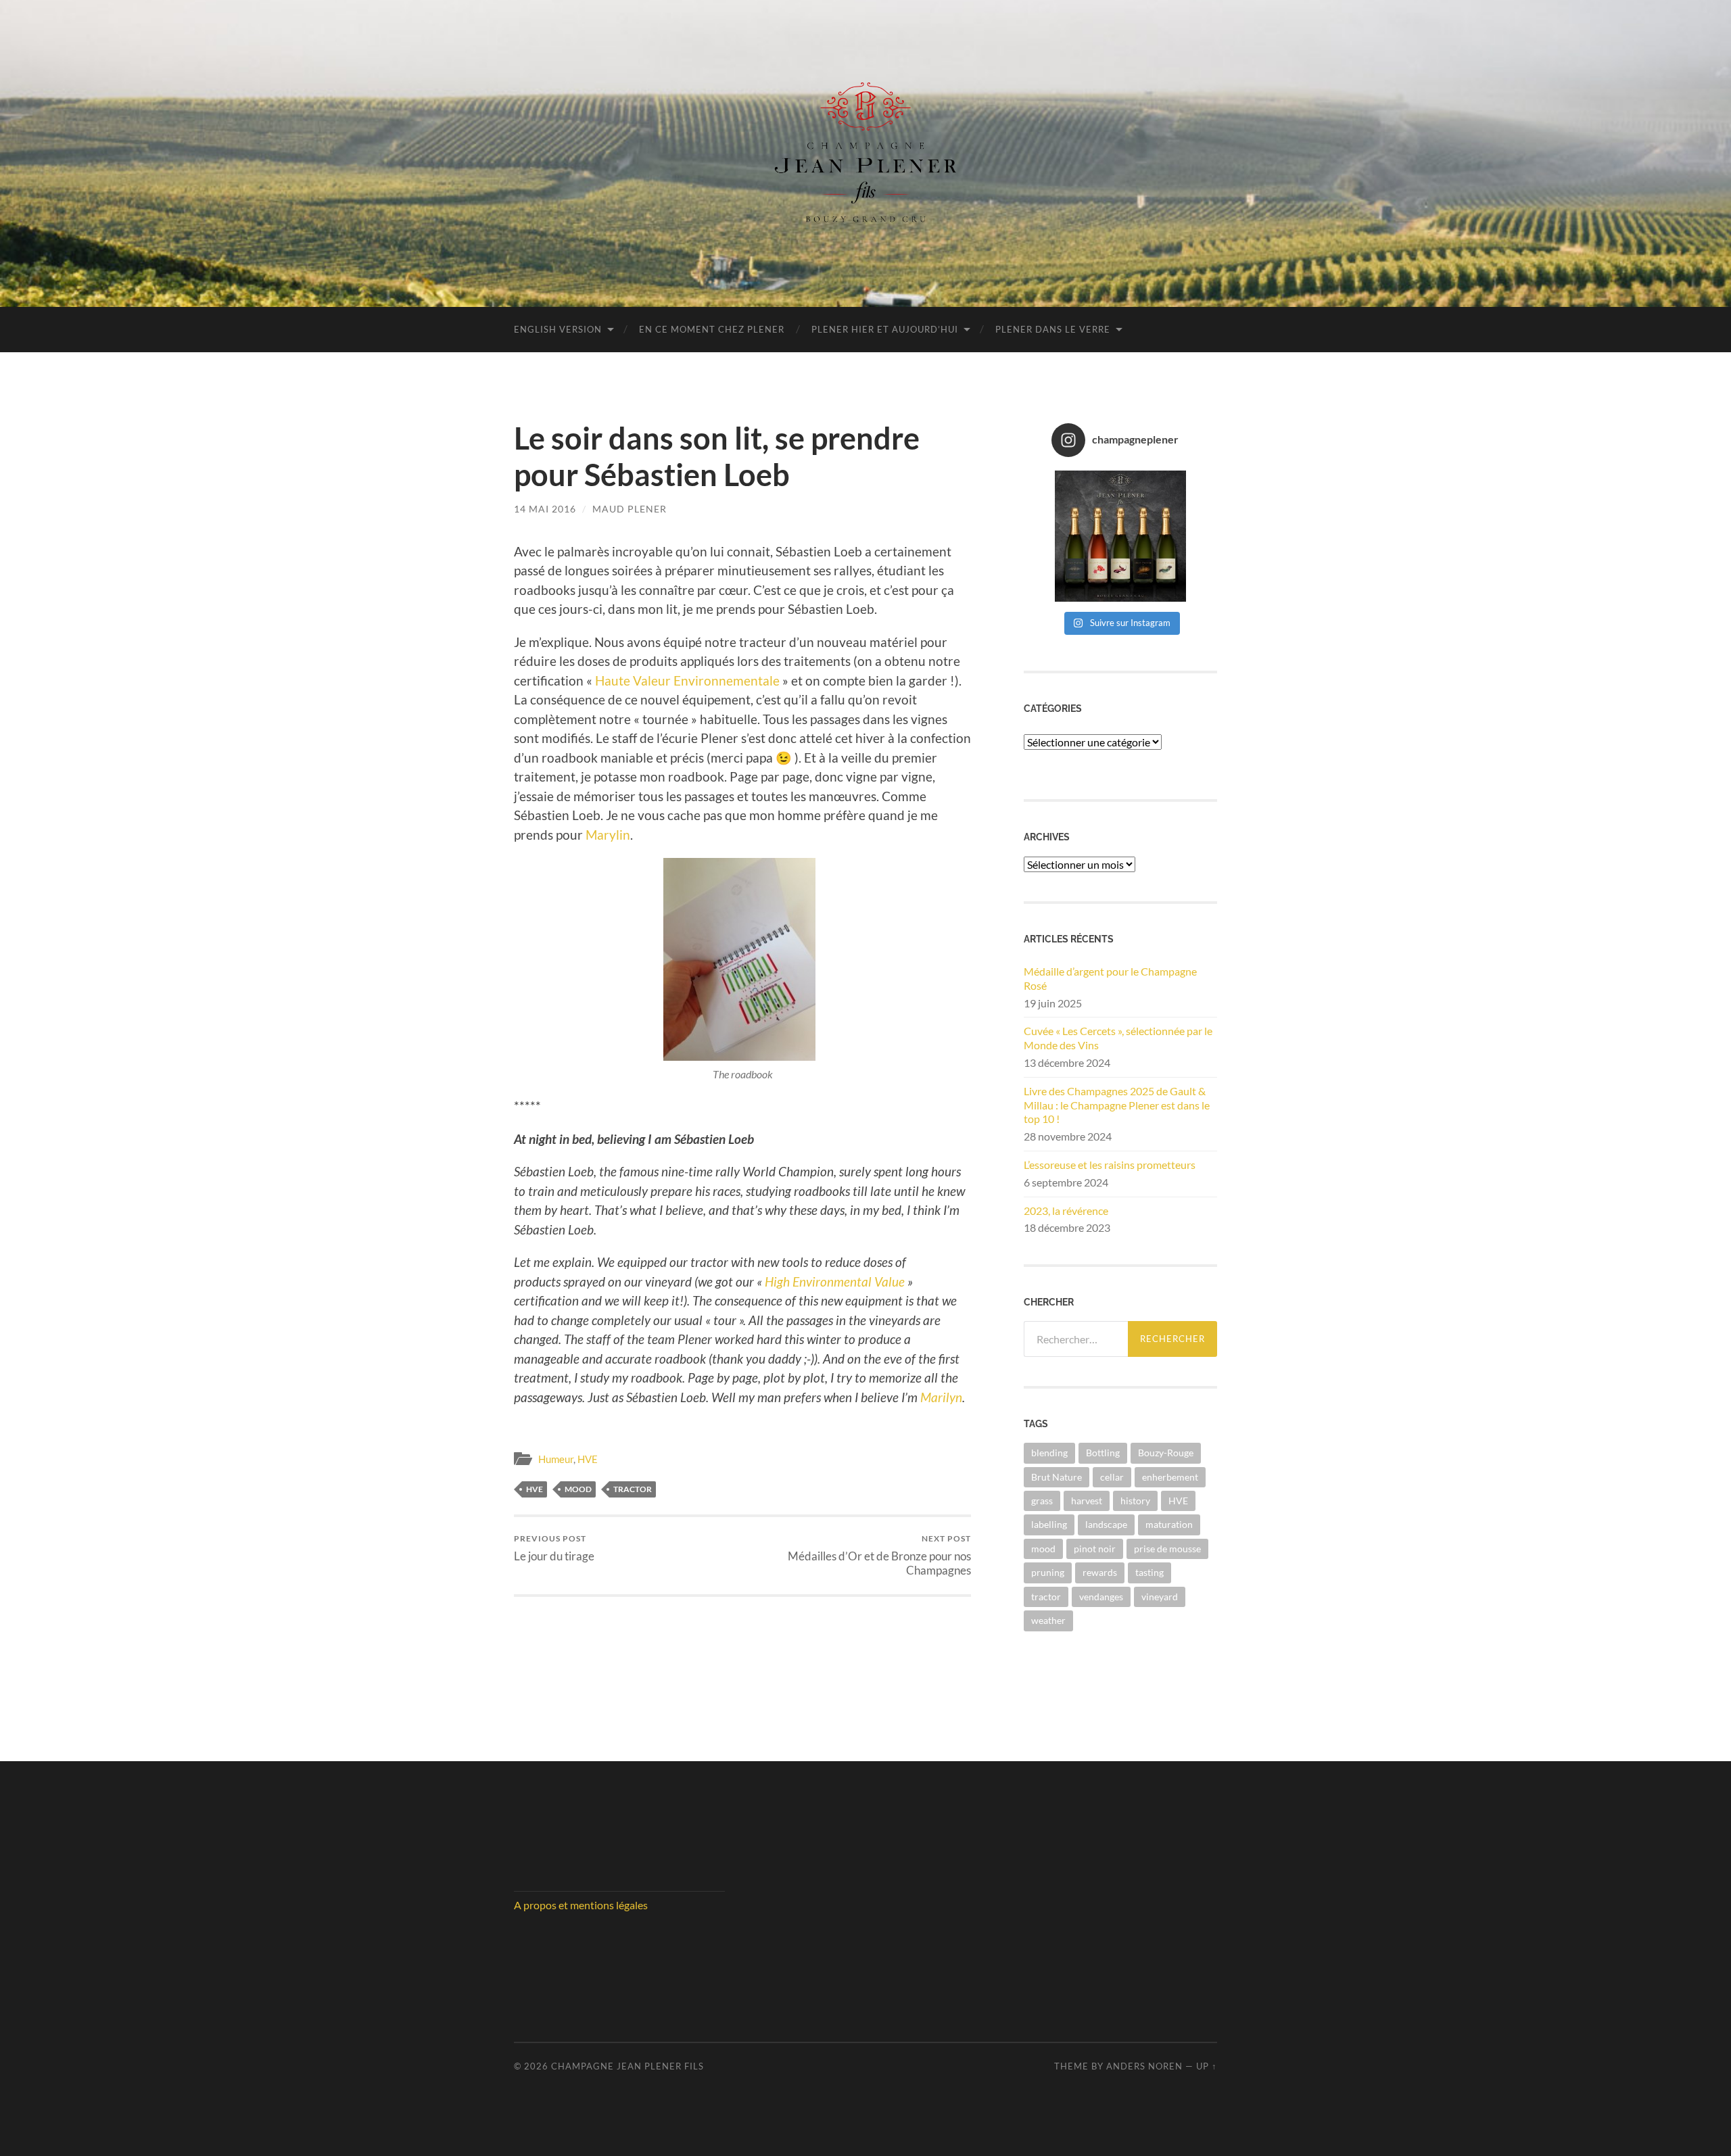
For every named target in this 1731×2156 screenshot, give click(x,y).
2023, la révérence (1066, 1211)
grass (1042, 1501)
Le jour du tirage (554, 1548)
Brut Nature (1057, 1477)
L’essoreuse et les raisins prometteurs (1110, 1165)
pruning (1048, 1572)
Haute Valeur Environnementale (687, 680)
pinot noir (1095, 1549)
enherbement (1170, 1477)
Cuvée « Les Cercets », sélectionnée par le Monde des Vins (1118, 1038)
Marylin (608, 835)
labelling (1049, 1524)
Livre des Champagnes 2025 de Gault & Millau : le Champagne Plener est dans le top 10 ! (1117, 1105)
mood (578, 1489)
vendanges (1101, 1597)
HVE (588, 1459)
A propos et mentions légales (581, 1905)
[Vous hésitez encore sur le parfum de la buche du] (1121, 536)
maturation (1169, 1524)
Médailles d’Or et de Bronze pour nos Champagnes (879, 1555)
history (1135, 1501)
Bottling (1103, 1453)
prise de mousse (1167, 1549)
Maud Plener (630, 509)
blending (1049, 1453)
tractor (633, 1489)
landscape (1106, 1524)
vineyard (1160, 1597)
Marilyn (941, 1397)
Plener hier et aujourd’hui (885, 329)
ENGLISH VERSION (558, 329)
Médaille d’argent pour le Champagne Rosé (1110, 978)
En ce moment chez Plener (712, 329)
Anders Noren (1144, 2066)
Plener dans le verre (1053, 329)
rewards (1100, 1572)
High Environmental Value (835, 1281)
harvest (1087, 1501)
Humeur (556, 1459)
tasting (1149, 1572)
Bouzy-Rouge (1166, 1453)
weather (1048, 1620)
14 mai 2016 (545, 509)
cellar (1112, 1477)
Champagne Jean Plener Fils (627, 2066)
